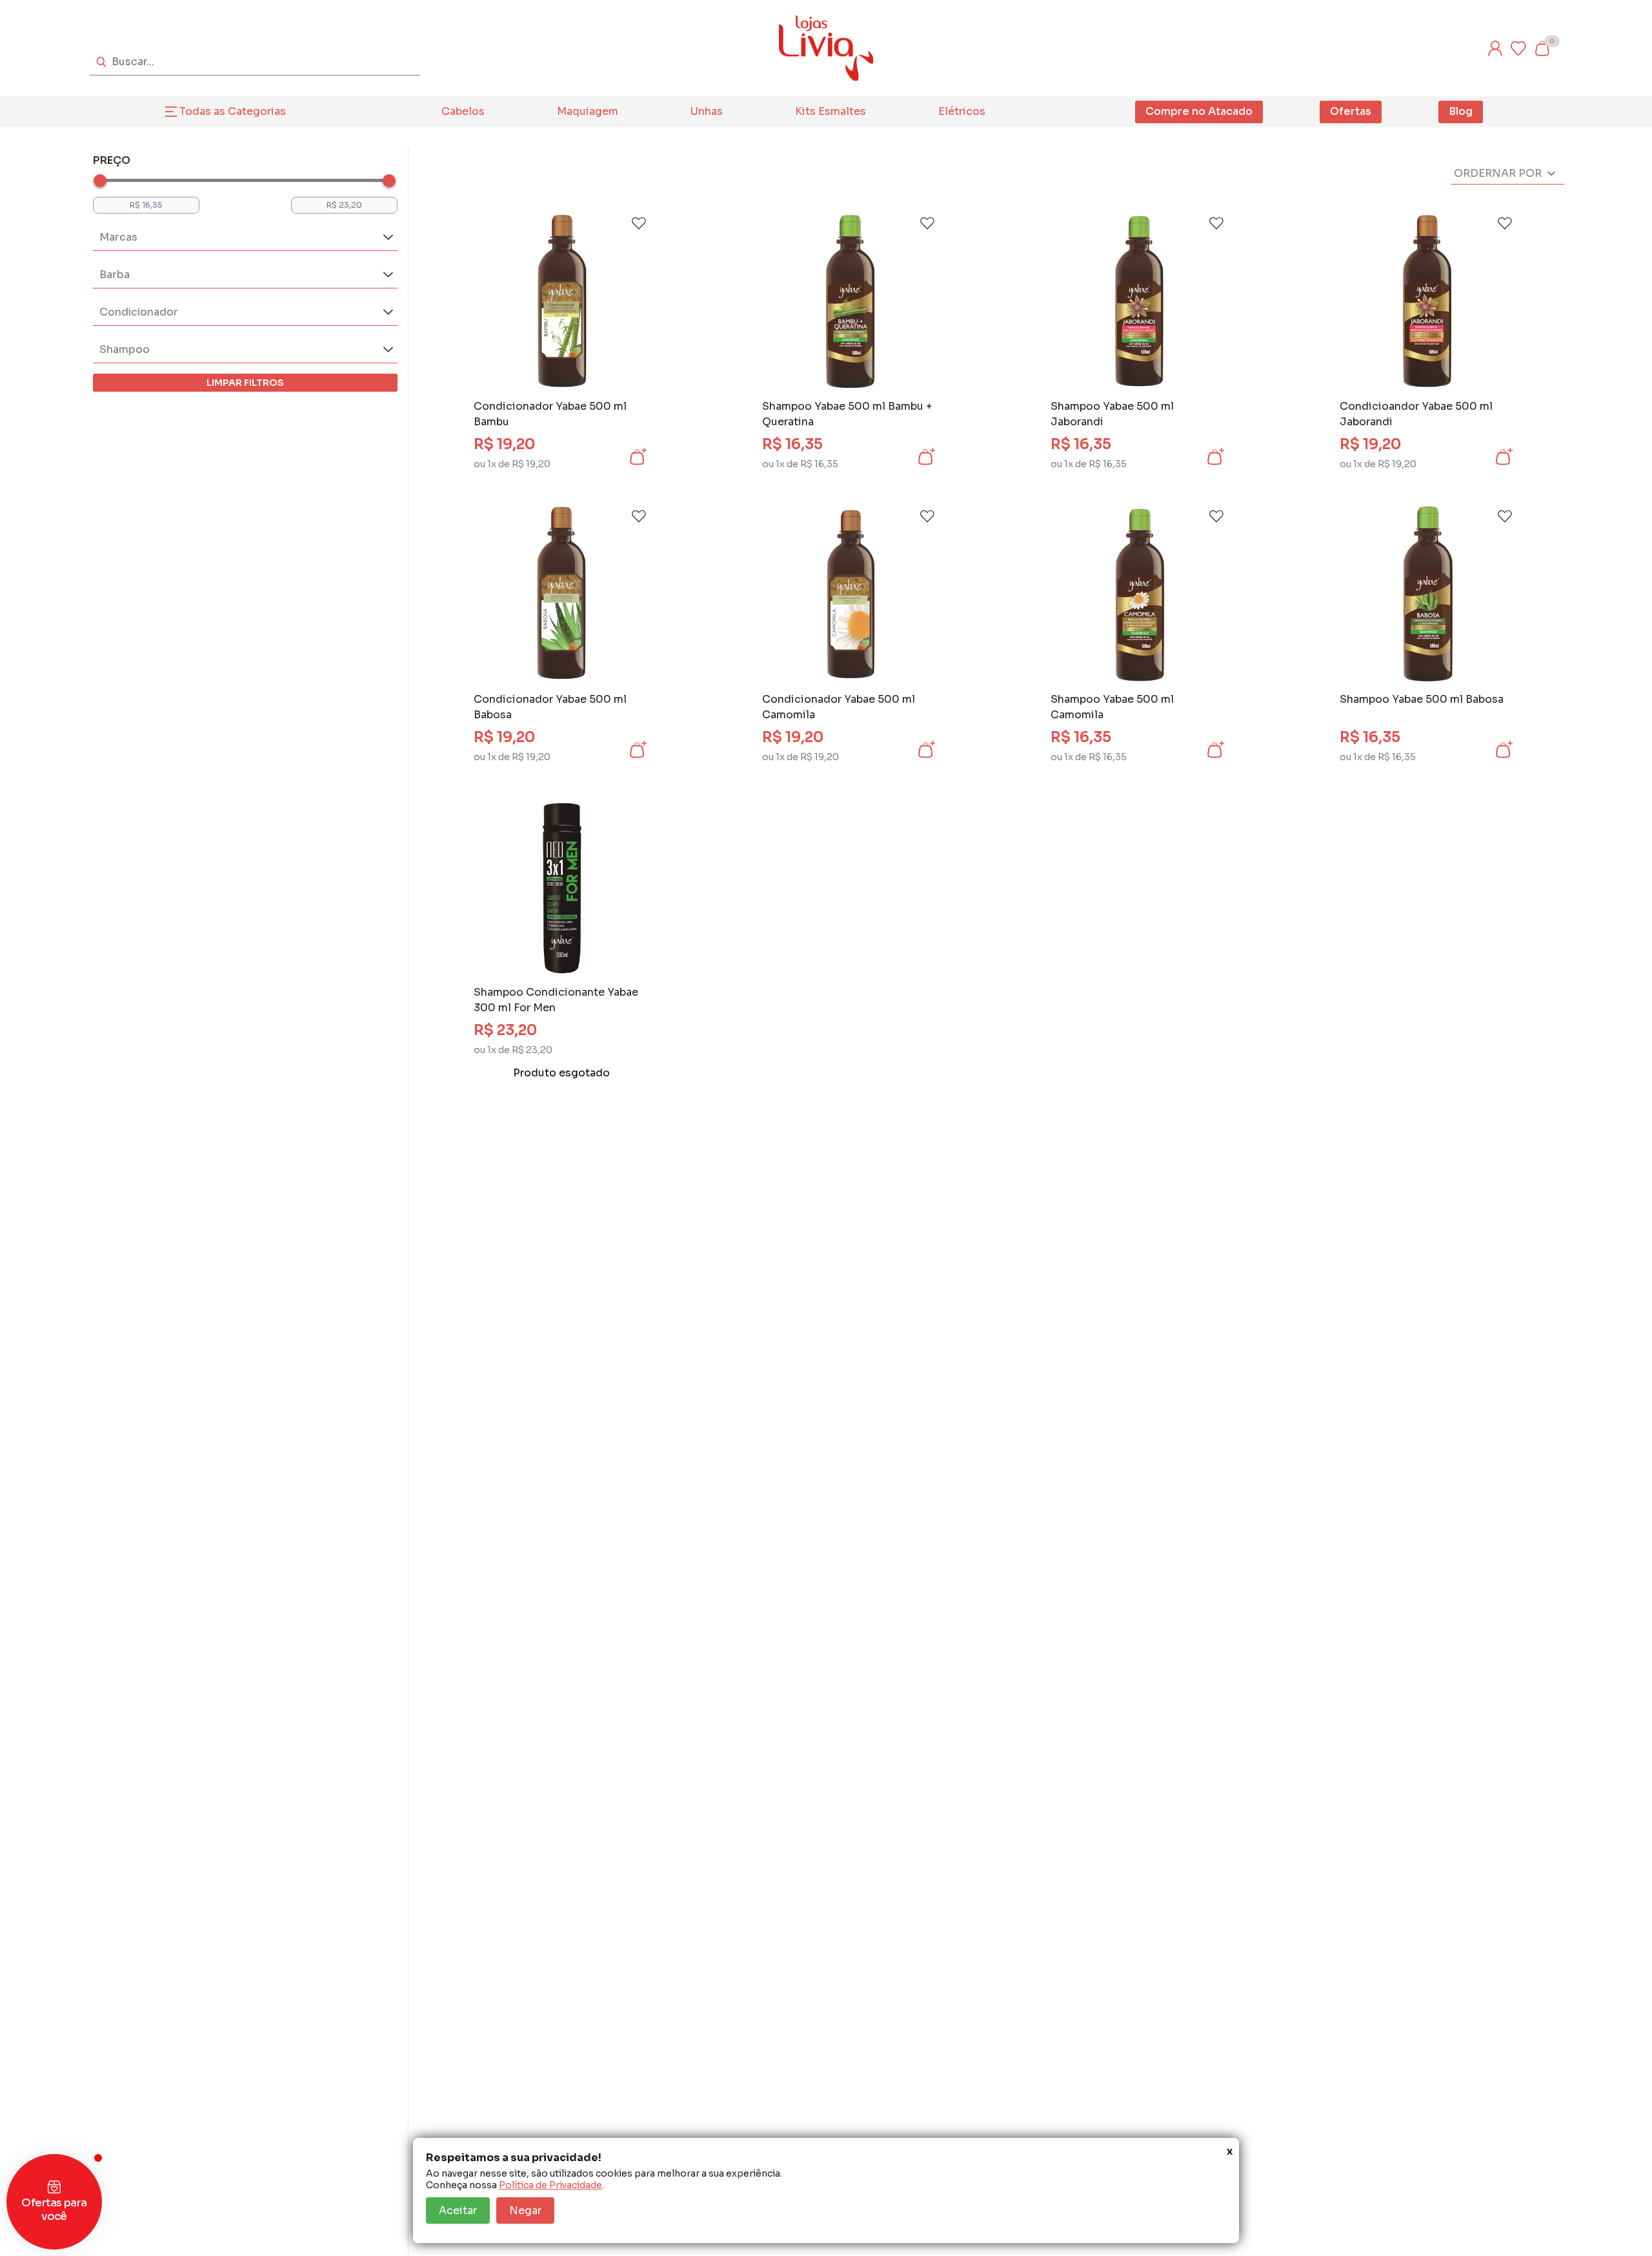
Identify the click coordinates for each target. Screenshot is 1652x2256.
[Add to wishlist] (639, 223)
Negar (525, 2211)
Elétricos (962, 111)
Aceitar (458, 2211)
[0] (1542, 48)
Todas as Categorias (233, 111)
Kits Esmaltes (831, 111)
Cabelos (463, 111)
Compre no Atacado (1199, 111)
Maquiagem (588, 111)
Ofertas (1351, 111)
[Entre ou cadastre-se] (1495, 48)
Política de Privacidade (550, 2185)
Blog (1461, 111)
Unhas (707, 111)
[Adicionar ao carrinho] (637, 457)
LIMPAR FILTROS (245, 383)
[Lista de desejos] (1518, 48)
